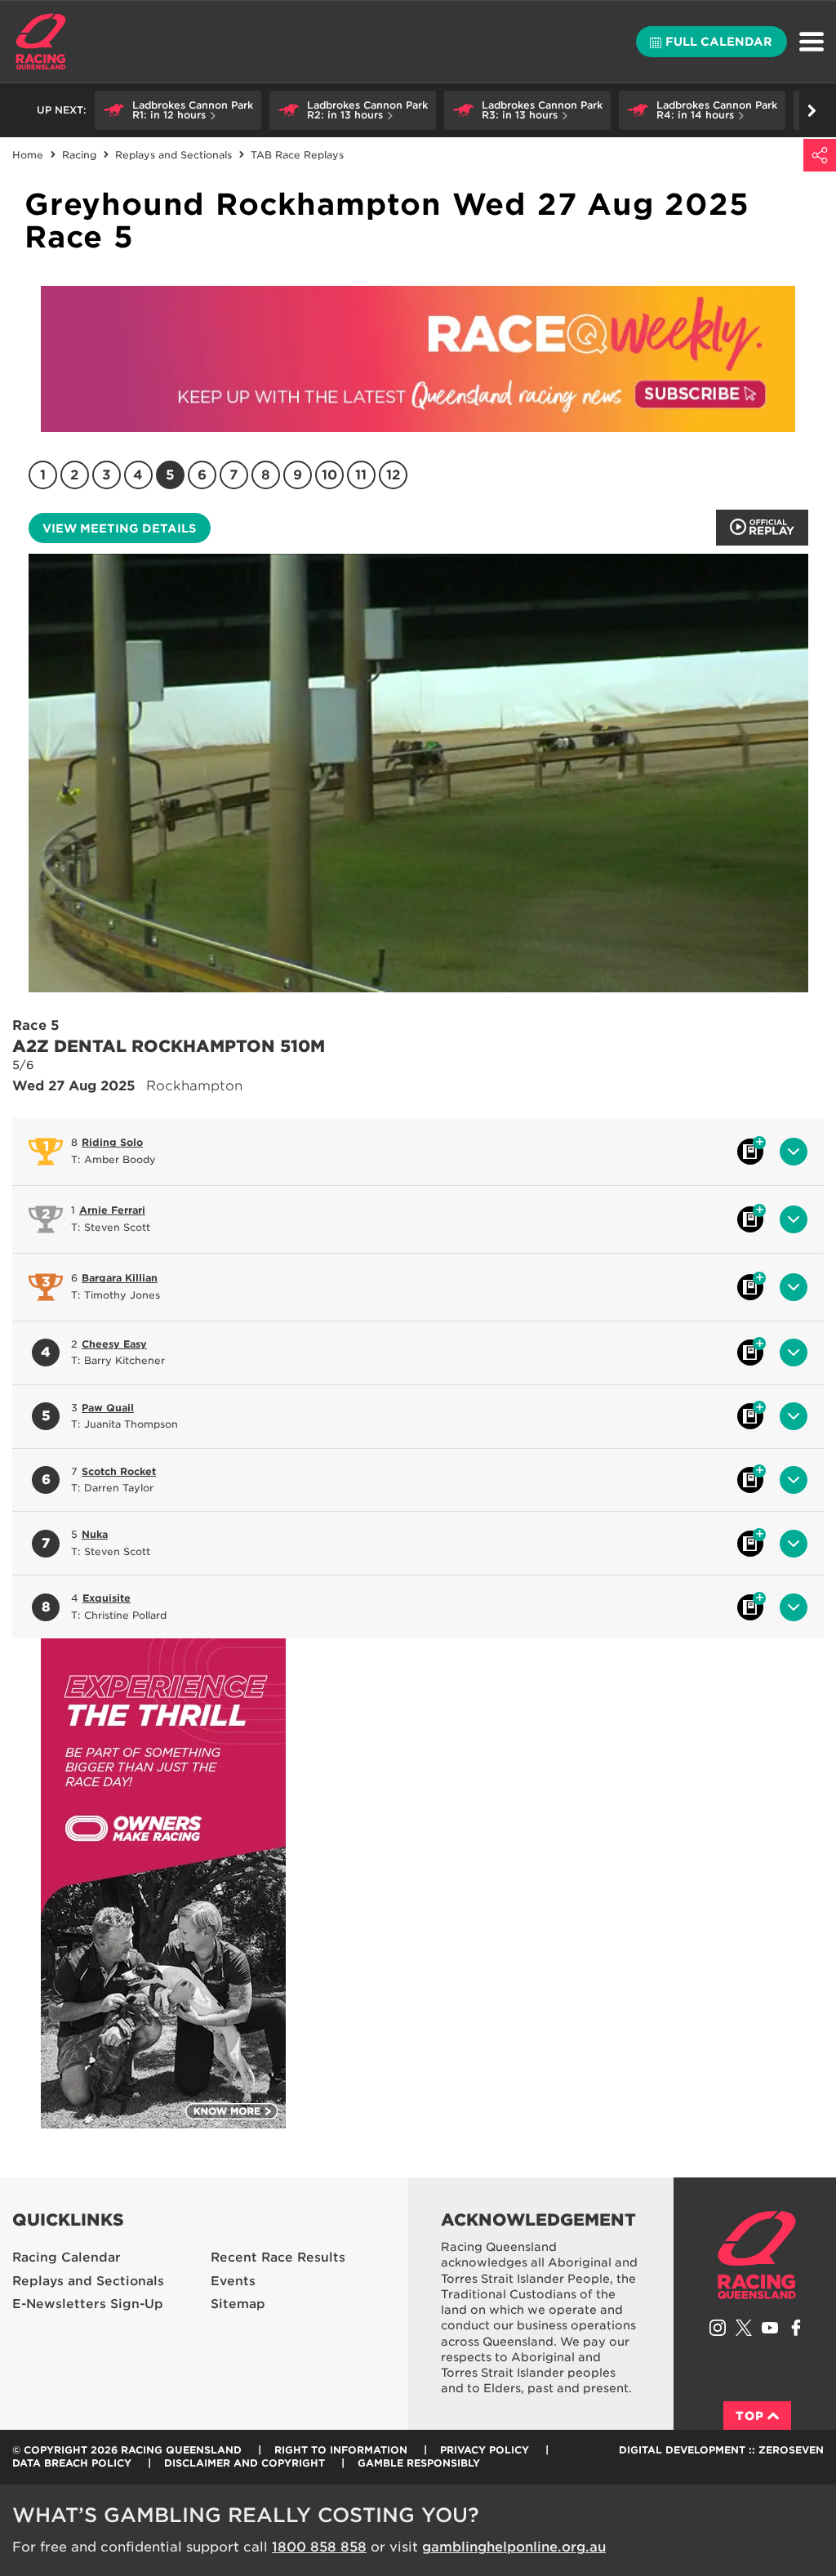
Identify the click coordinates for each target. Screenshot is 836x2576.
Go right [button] (812, 110)
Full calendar (719, 42)
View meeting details (119, 528)
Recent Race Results (278, 2257)
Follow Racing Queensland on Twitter (744, 2328)
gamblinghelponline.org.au (514, 2547)
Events (233, 2281)
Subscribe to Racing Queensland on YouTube (770, 2328)
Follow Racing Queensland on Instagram (718, 2328)
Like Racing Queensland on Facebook (796, 2328)
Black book (750, 1152)
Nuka (95, 1534)
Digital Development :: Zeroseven (721, 2450)
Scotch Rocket (119, 1471)
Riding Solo (112, 1142)
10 (329, 475)
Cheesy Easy (114, 1344)
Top (750, 2416)
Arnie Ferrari (112, 1210)
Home (41, 42)
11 (361, 475)
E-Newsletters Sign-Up (88, 2304)
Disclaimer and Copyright (245, 2463)
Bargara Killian (120, 1278)
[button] (178, 110)
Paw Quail (108, 1408)
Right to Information (341, 2450)
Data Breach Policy (72, 2463)
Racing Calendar (67, 2257)
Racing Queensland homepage (757, 2255)
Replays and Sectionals (88, 2281)
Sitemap (238, 2304)
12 (393, 475)
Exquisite (107, 1598)
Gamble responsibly (419, 2463)
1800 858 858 (319, 2547)
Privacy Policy (485, 2450)
